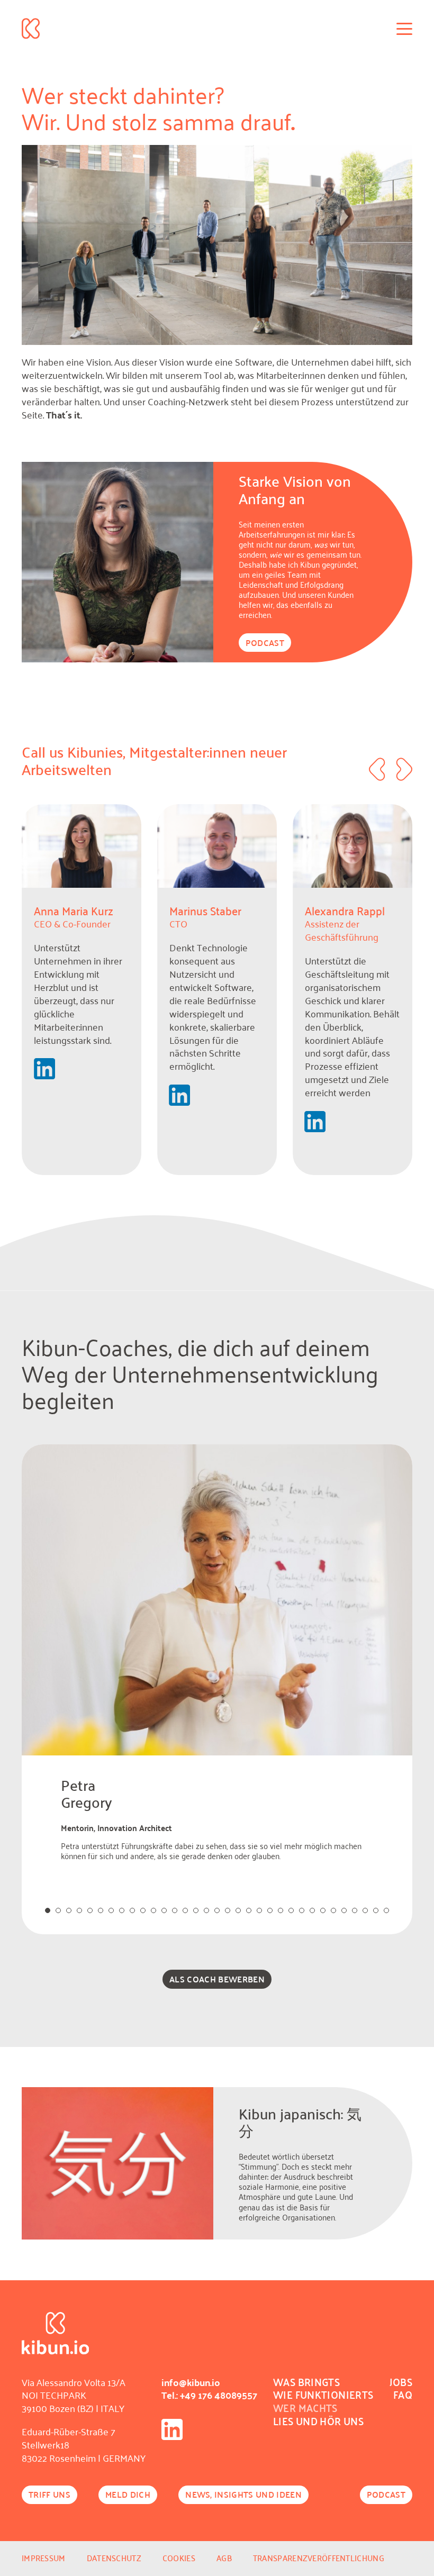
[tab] (48, 1910)
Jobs (401, 2382)
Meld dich (128, 2494)
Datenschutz (114, 2558)
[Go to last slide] (377, 769)
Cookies (179, 2558)
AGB (224, 2558)
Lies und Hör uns (318, 2421)
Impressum (44, 2558)
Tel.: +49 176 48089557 (209, 2395)
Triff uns (49, 2494)
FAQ (403, 2395)
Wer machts (305, 2408)
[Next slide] (404, 769)
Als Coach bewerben (217, 1979)
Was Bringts (306, 2382)
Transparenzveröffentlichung (319, 2558)
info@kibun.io (191, 2382)
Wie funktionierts (323, 2395)
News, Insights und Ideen (243, 2494)
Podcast (265, 643)
